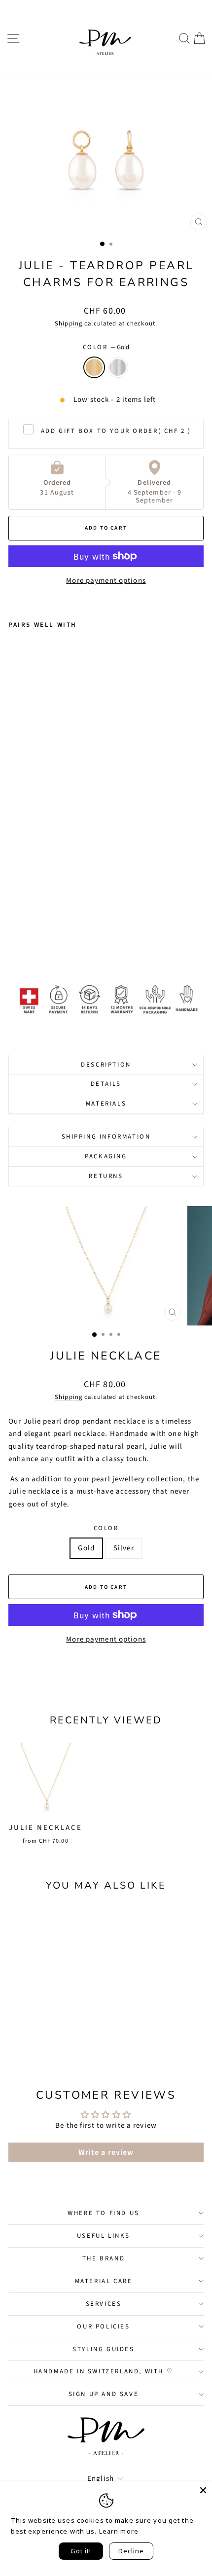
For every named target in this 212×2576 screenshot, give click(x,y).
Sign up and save (104, 2394)
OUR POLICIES (103, 2326)
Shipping (69, 323)
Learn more (119, 2531)
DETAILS (106, 1084)
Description (106, 1065)
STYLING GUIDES (103, 2349)
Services (104, 2304)
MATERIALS (106, 1104)
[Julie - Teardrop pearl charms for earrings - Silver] (25, 944)
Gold (94, 367)
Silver (118, 367)
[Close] (203, 2490)
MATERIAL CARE (104, 2281)
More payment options (106, 581)
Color (106, 347)
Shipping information (106, 1137)
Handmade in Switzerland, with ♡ (104, 2371)
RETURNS (106, 1176)
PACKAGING (106, 1156)
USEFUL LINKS (104, 2236)
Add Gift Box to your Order (116, 431)
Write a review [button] (106, 2152)
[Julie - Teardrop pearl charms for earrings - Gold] (14, 944)
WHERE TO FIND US (104, 2213)
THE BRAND (104, 2258)
